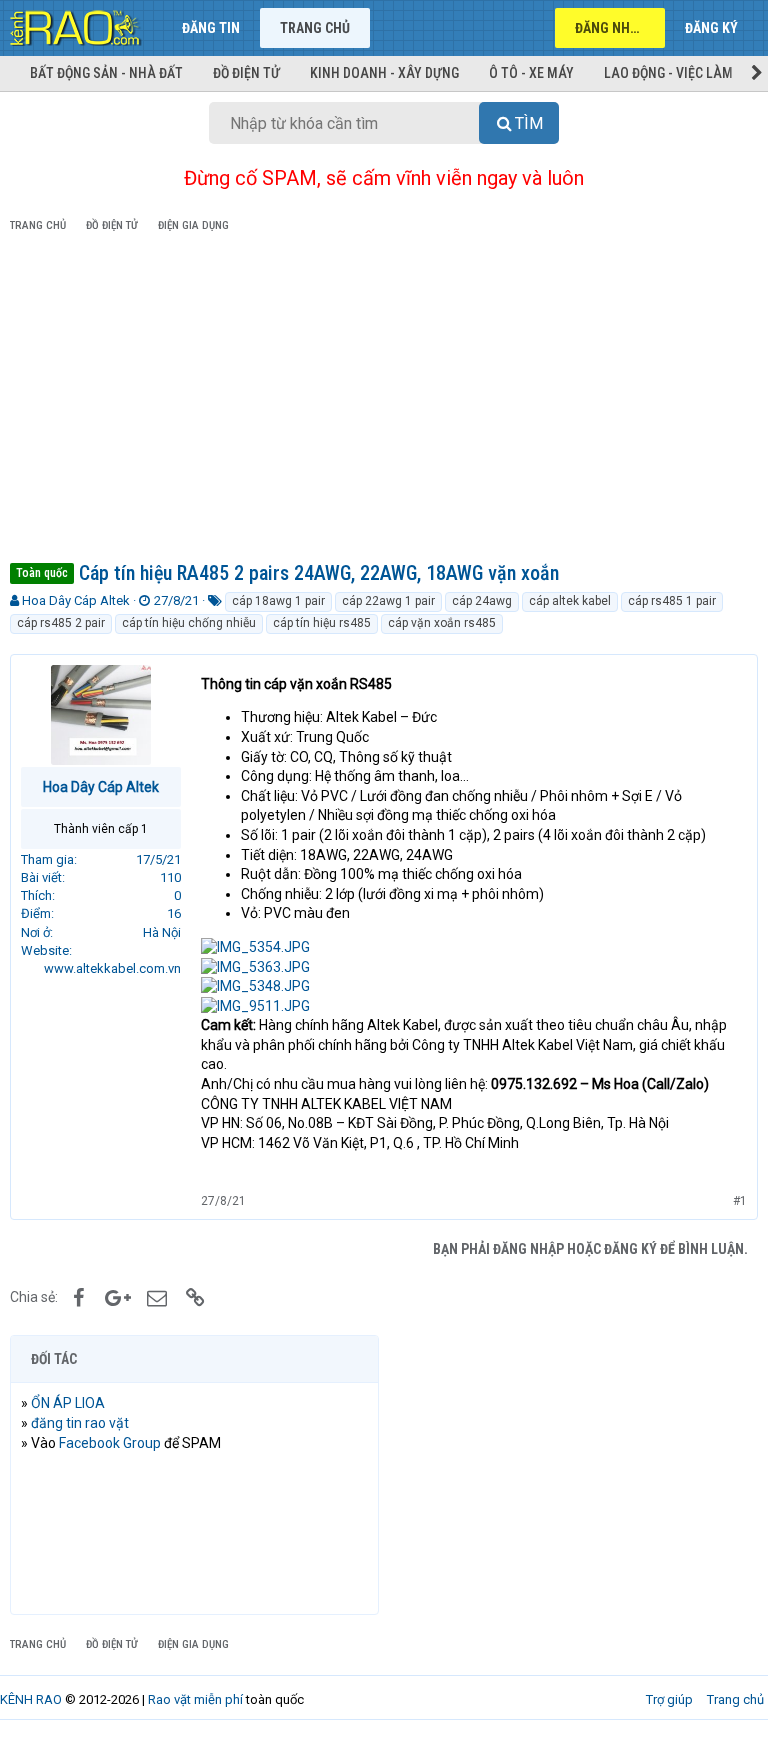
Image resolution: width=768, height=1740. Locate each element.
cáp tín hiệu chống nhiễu (189, 623)
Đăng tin (211, 28)
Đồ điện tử (246, 73)
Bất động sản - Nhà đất (106, 73)
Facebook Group (110, 1443)
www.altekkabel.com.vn (112, 968)
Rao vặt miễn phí (195, 1699)
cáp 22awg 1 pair (388, 601)
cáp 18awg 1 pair (278, 601)
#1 (740, 1201)
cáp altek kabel (570, 601)
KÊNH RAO (31, 1699)
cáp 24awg (482, 601)
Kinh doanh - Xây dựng (384, 73)
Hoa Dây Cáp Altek (76, 600)
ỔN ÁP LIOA (68, 1403)
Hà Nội (162, 932)
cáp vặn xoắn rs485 (442, 623)
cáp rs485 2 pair (61, 623)
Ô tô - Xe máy (531, 73)
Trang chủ (315, 28)
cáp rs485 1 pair (672, 601)
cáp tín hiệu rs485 (322, 623)
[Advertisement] (384, 401)
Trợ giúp (669, 1699)
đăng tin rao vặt (80, 1423)
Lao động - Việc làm (668, 73)
